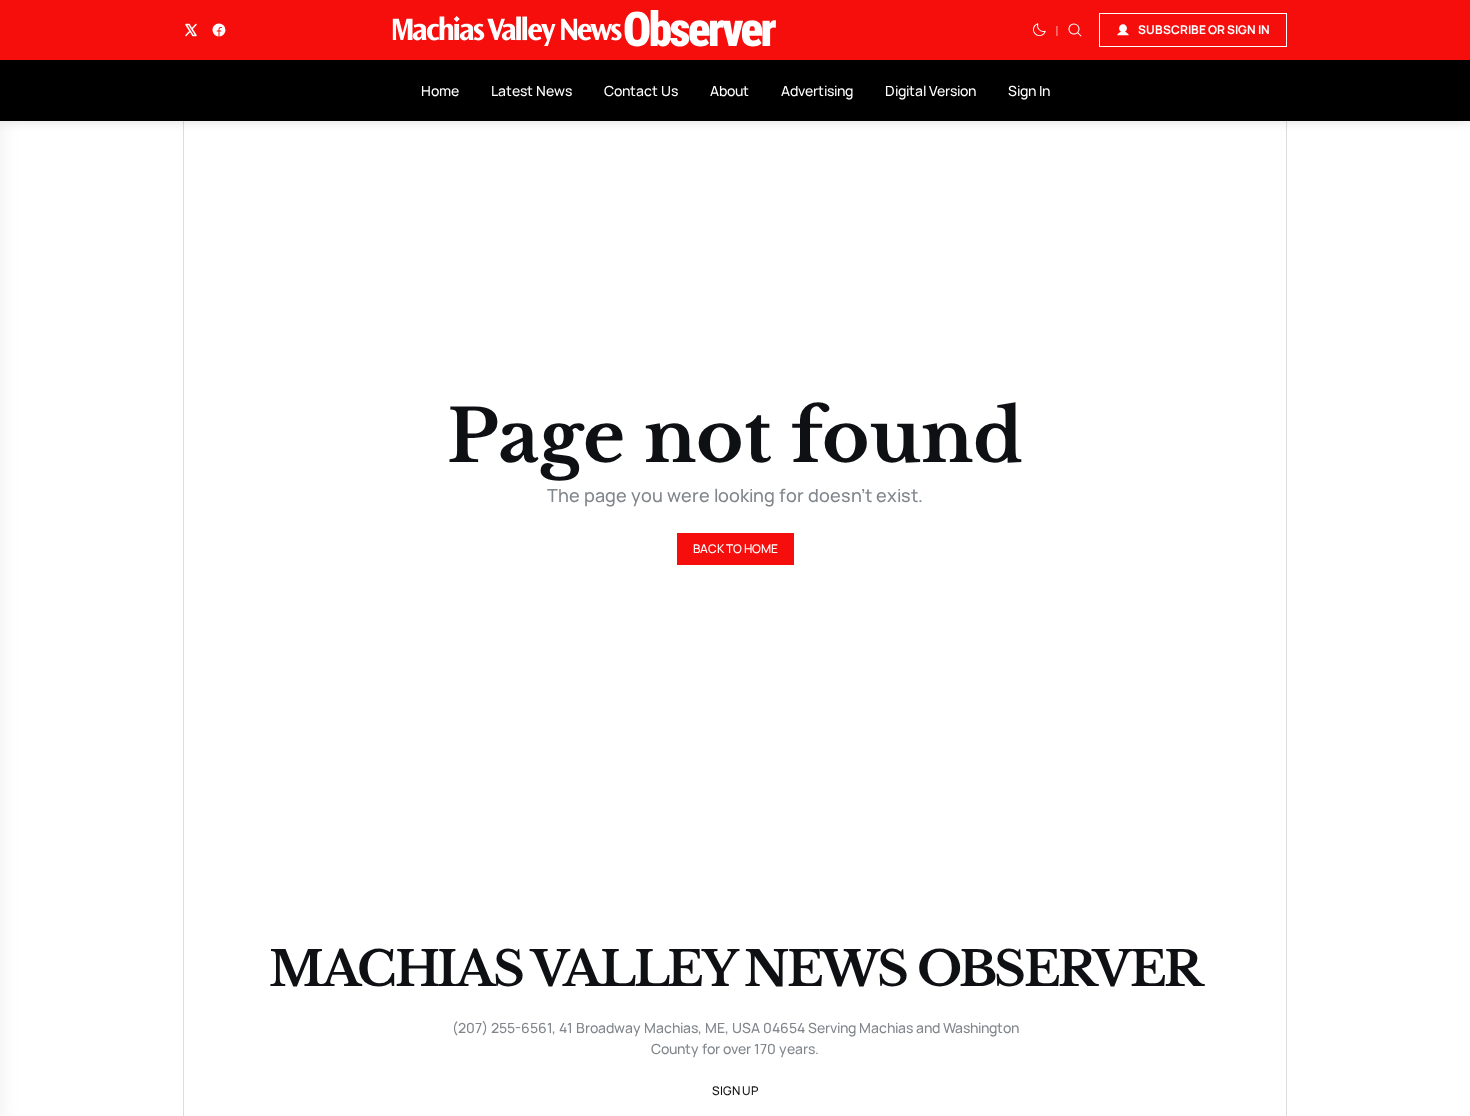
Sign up (735, 1090)
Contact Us (641, 90)
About (729, 90)
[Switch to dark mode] (1039, 30)
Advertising (817, 90)
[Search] (1075, 30)
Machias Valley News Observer (735, 969)
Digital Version (930, 90)
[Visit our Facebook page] (219, 30)
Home (440, 90)
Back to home (735, 548)
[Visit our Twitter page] (191, 30)
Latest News (531, 90)
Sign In (1029, 90)
